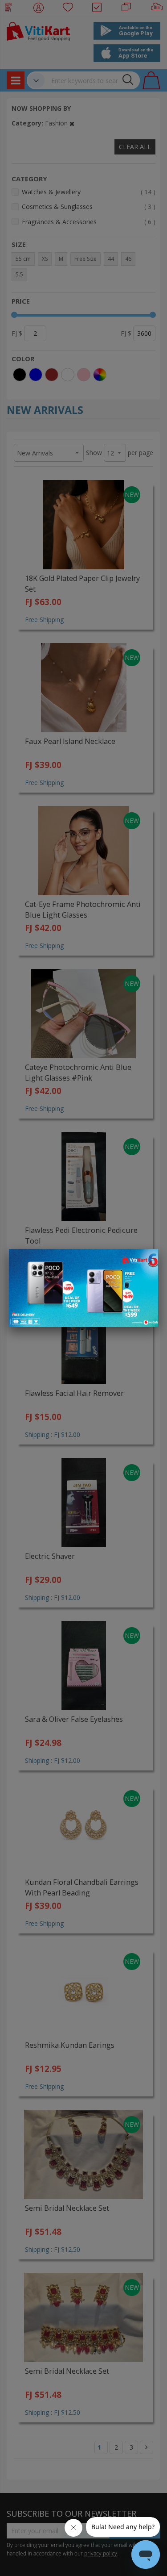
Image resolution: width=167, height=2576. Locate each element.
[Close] (146, 1261)
